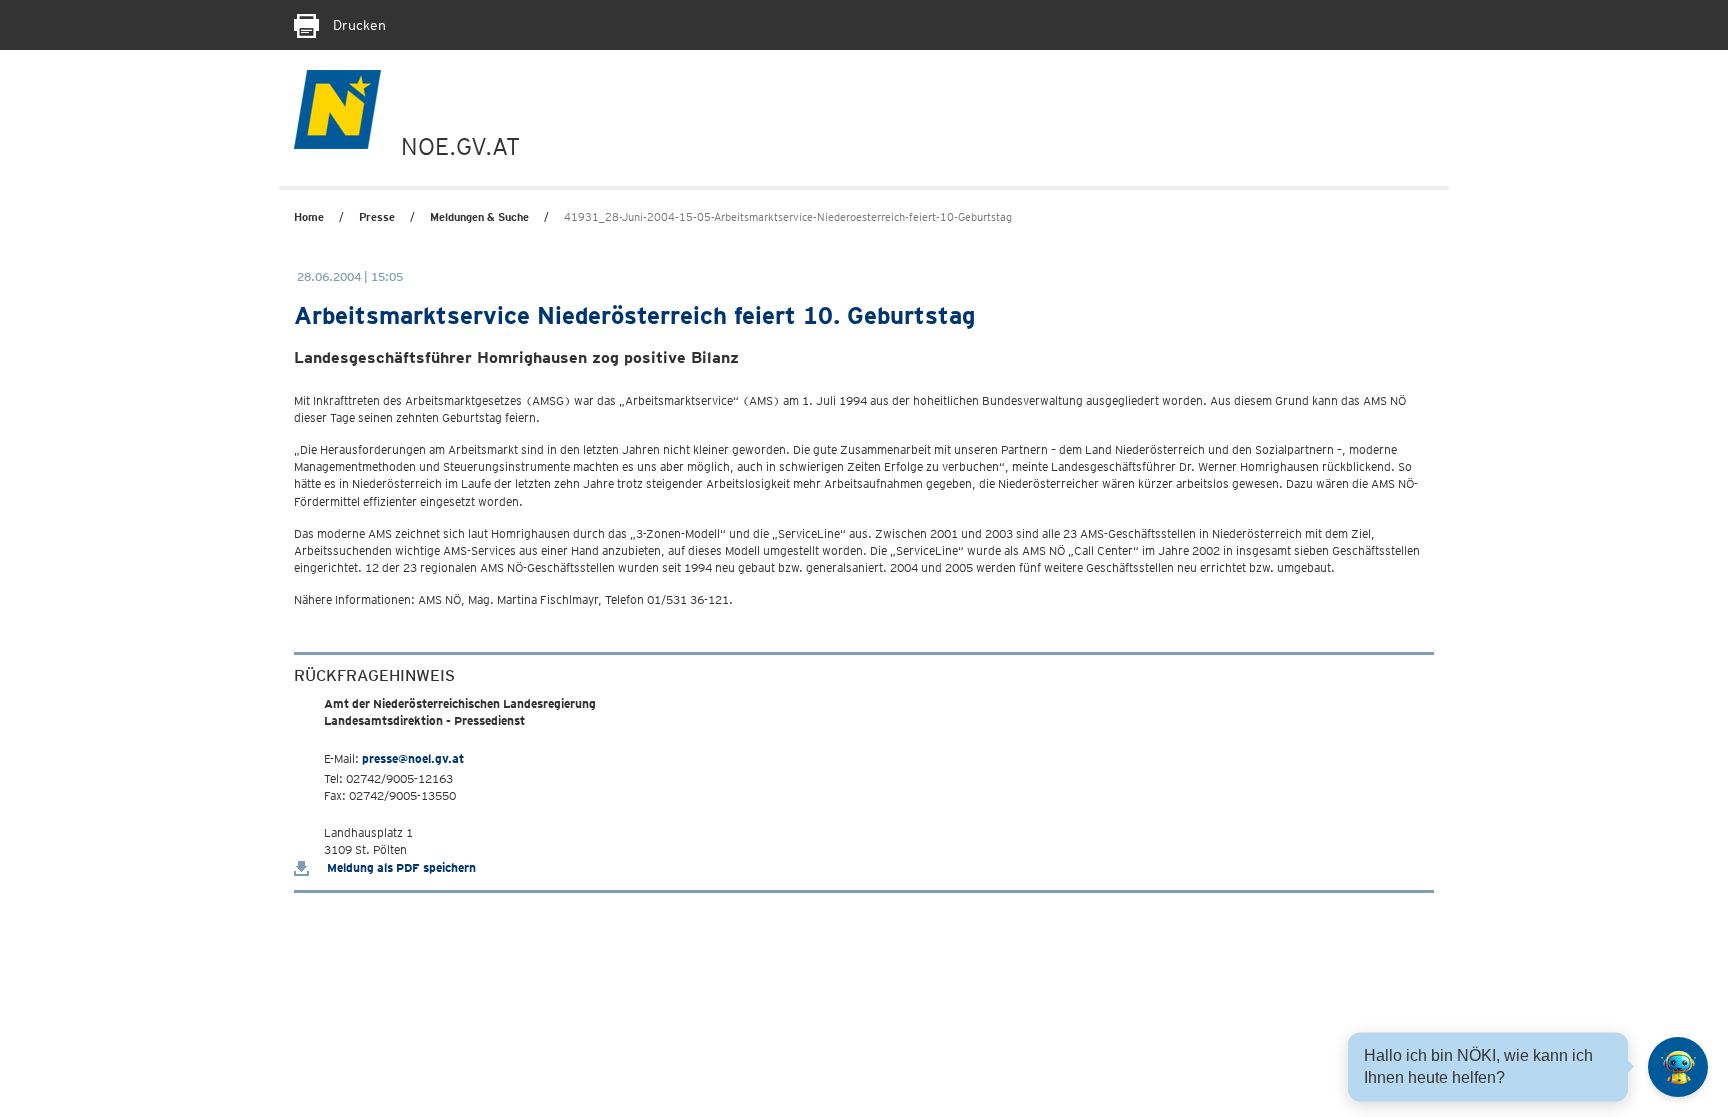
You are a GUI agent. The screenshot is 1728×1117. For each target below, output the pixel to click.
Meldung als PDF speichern (400, 867)
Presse (377, 217)
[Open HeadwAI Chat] (1678, 1067)
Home (309, 217)
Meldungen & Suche (479, 217)
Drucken (357, 25)
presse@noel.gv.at (413, 758)
